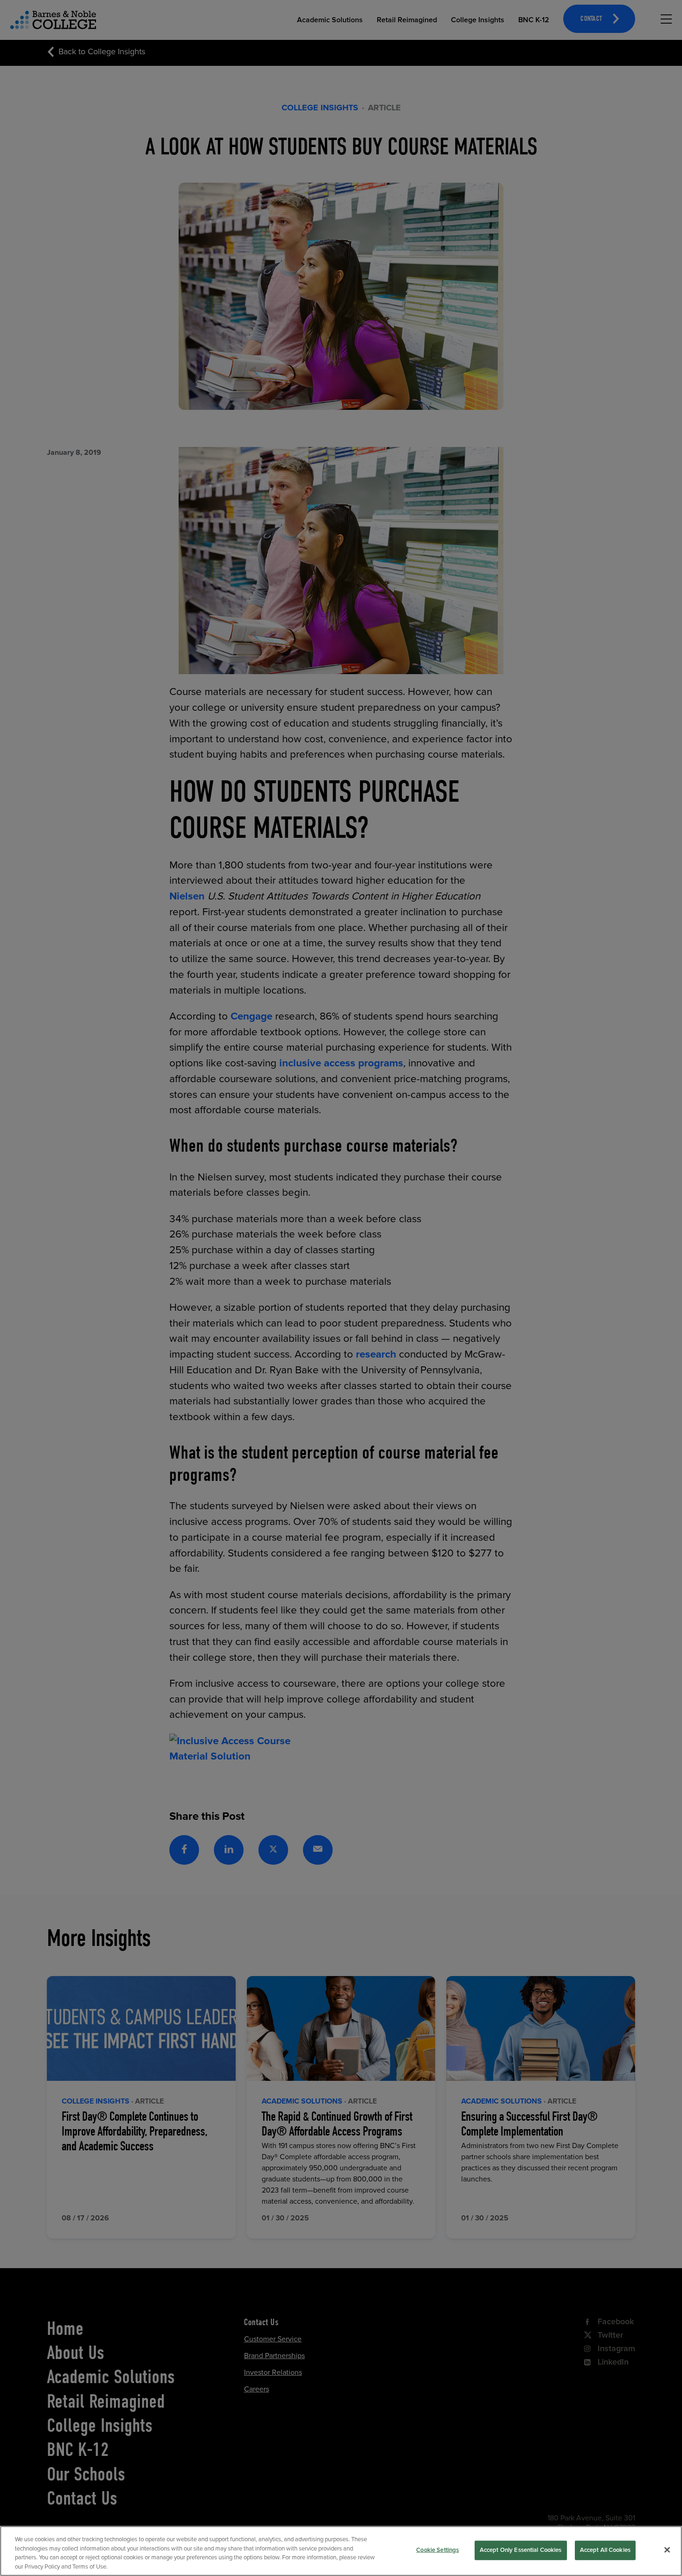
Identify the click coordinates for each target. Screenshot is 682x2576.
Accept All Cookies (605, 2550)
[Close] (667, 2550)
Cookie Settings (438, 2550)
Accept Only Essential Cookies (521, 2550)
